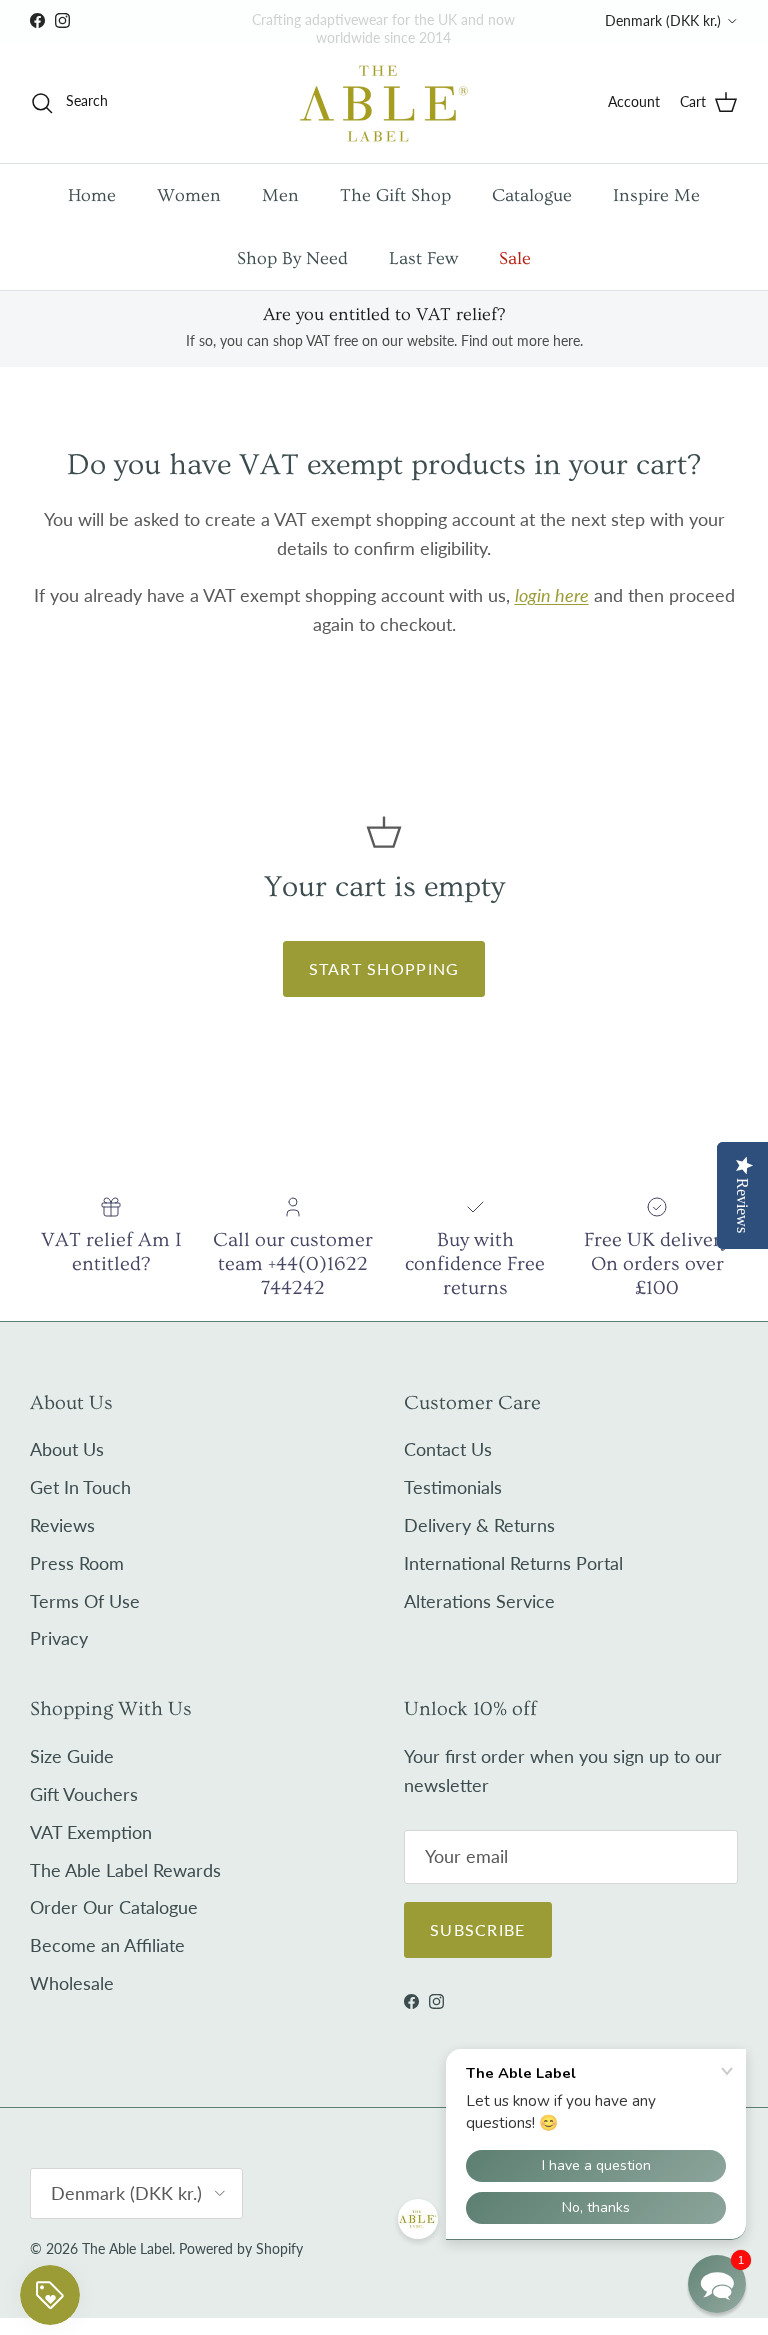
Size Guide (72, 1756)
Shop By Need (292, 258)
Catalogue (532, 195)
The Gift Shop (395, 195)
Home (92, 195)
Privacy (59, 1638)
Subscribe (478, 1929)
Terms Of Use (85, 1601)
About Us (67, 1449)
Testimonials (453, 1487)
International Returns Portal (513, 1563)
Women (189, 195)
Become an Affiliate (107, 1945)
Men (280, 195)
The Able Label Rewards (125, 1870)
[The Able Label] (384, 102)
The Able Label (127, 2248)
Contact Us (448, 1449)
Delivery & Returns (479, 1525)
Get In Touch (80, 1487)
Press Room (77, 1563)
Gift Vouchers (84, 1794)
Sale (515, 258)
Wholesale (72, 1983)
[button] (717, 2284)
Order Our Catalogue (114, 1907)
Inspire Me (656, 195)
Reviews (62, 1525)
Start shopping (384, 968)
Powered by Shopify (241, 2248)
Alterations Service (479, 1601)
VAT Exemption (91, 1832)
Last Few (423, 258)
